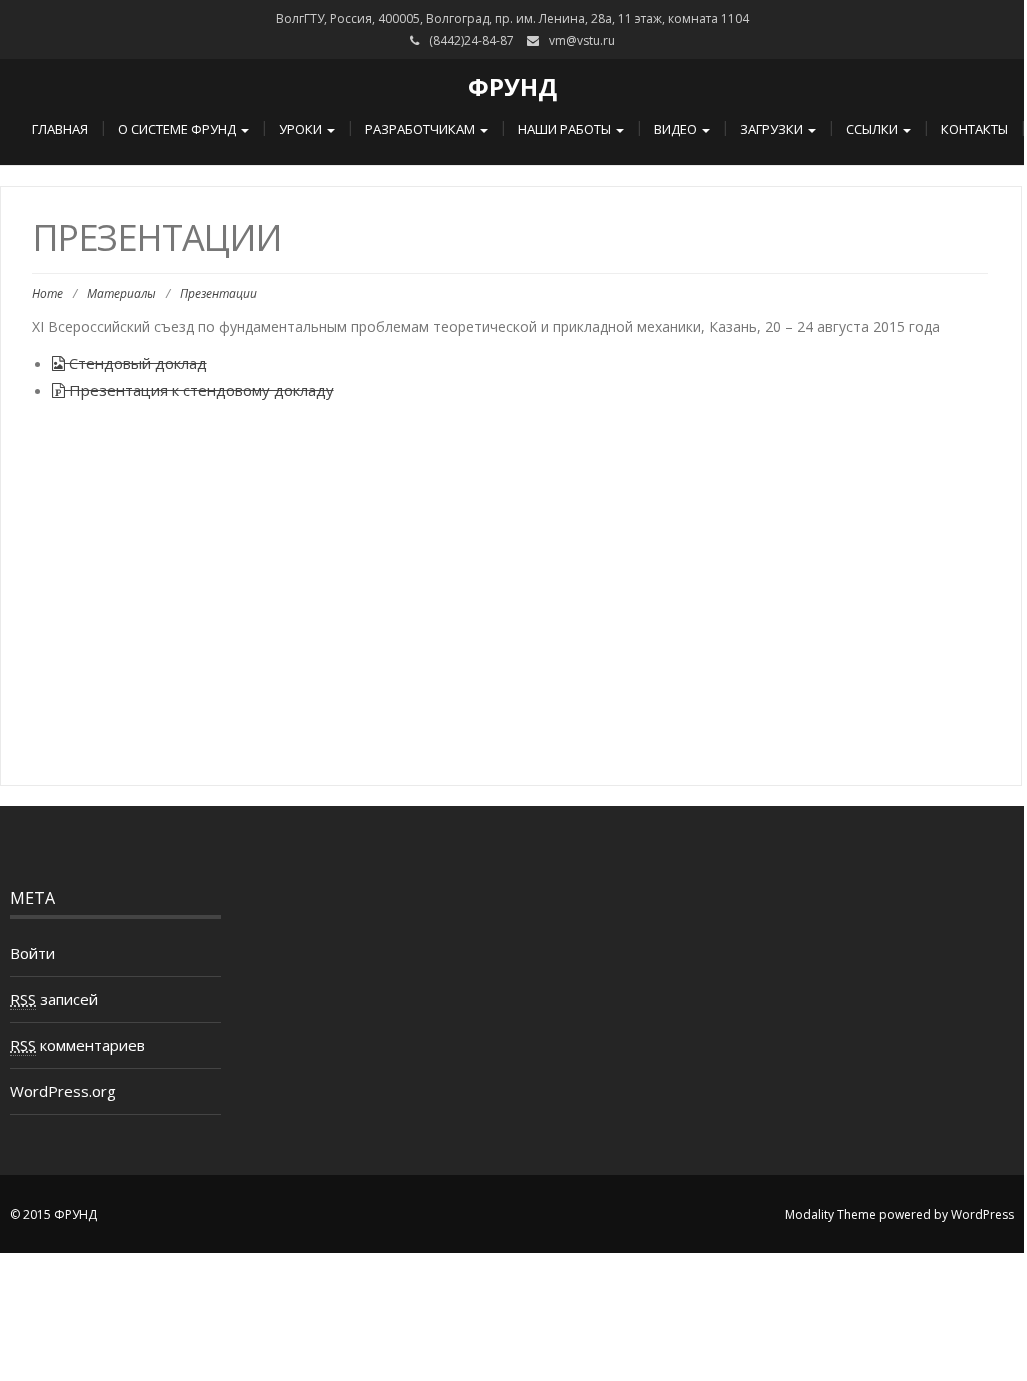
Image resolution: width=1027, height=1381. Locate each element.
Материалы (121, 293)
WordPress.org (63, 1091)
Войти (32, 953)
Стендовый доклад (136, 363)
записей (54, 999)
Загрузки (773, 129)
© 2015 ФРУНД (53, 1214)
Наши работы (566, 129)
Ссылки (873, 129)
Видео (677, 129)
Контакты (974, 129)
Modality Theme (830, 1214)
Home (47, 293)
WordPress (982, 1214)
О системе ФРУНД (178, 129)
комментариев (77, 1045)
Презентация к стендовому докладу (199, 390)
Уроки (302, 129)
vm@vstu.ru (582, 40)
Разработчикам (421, 129)
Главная (60, 129)
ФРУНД (512, 86)
